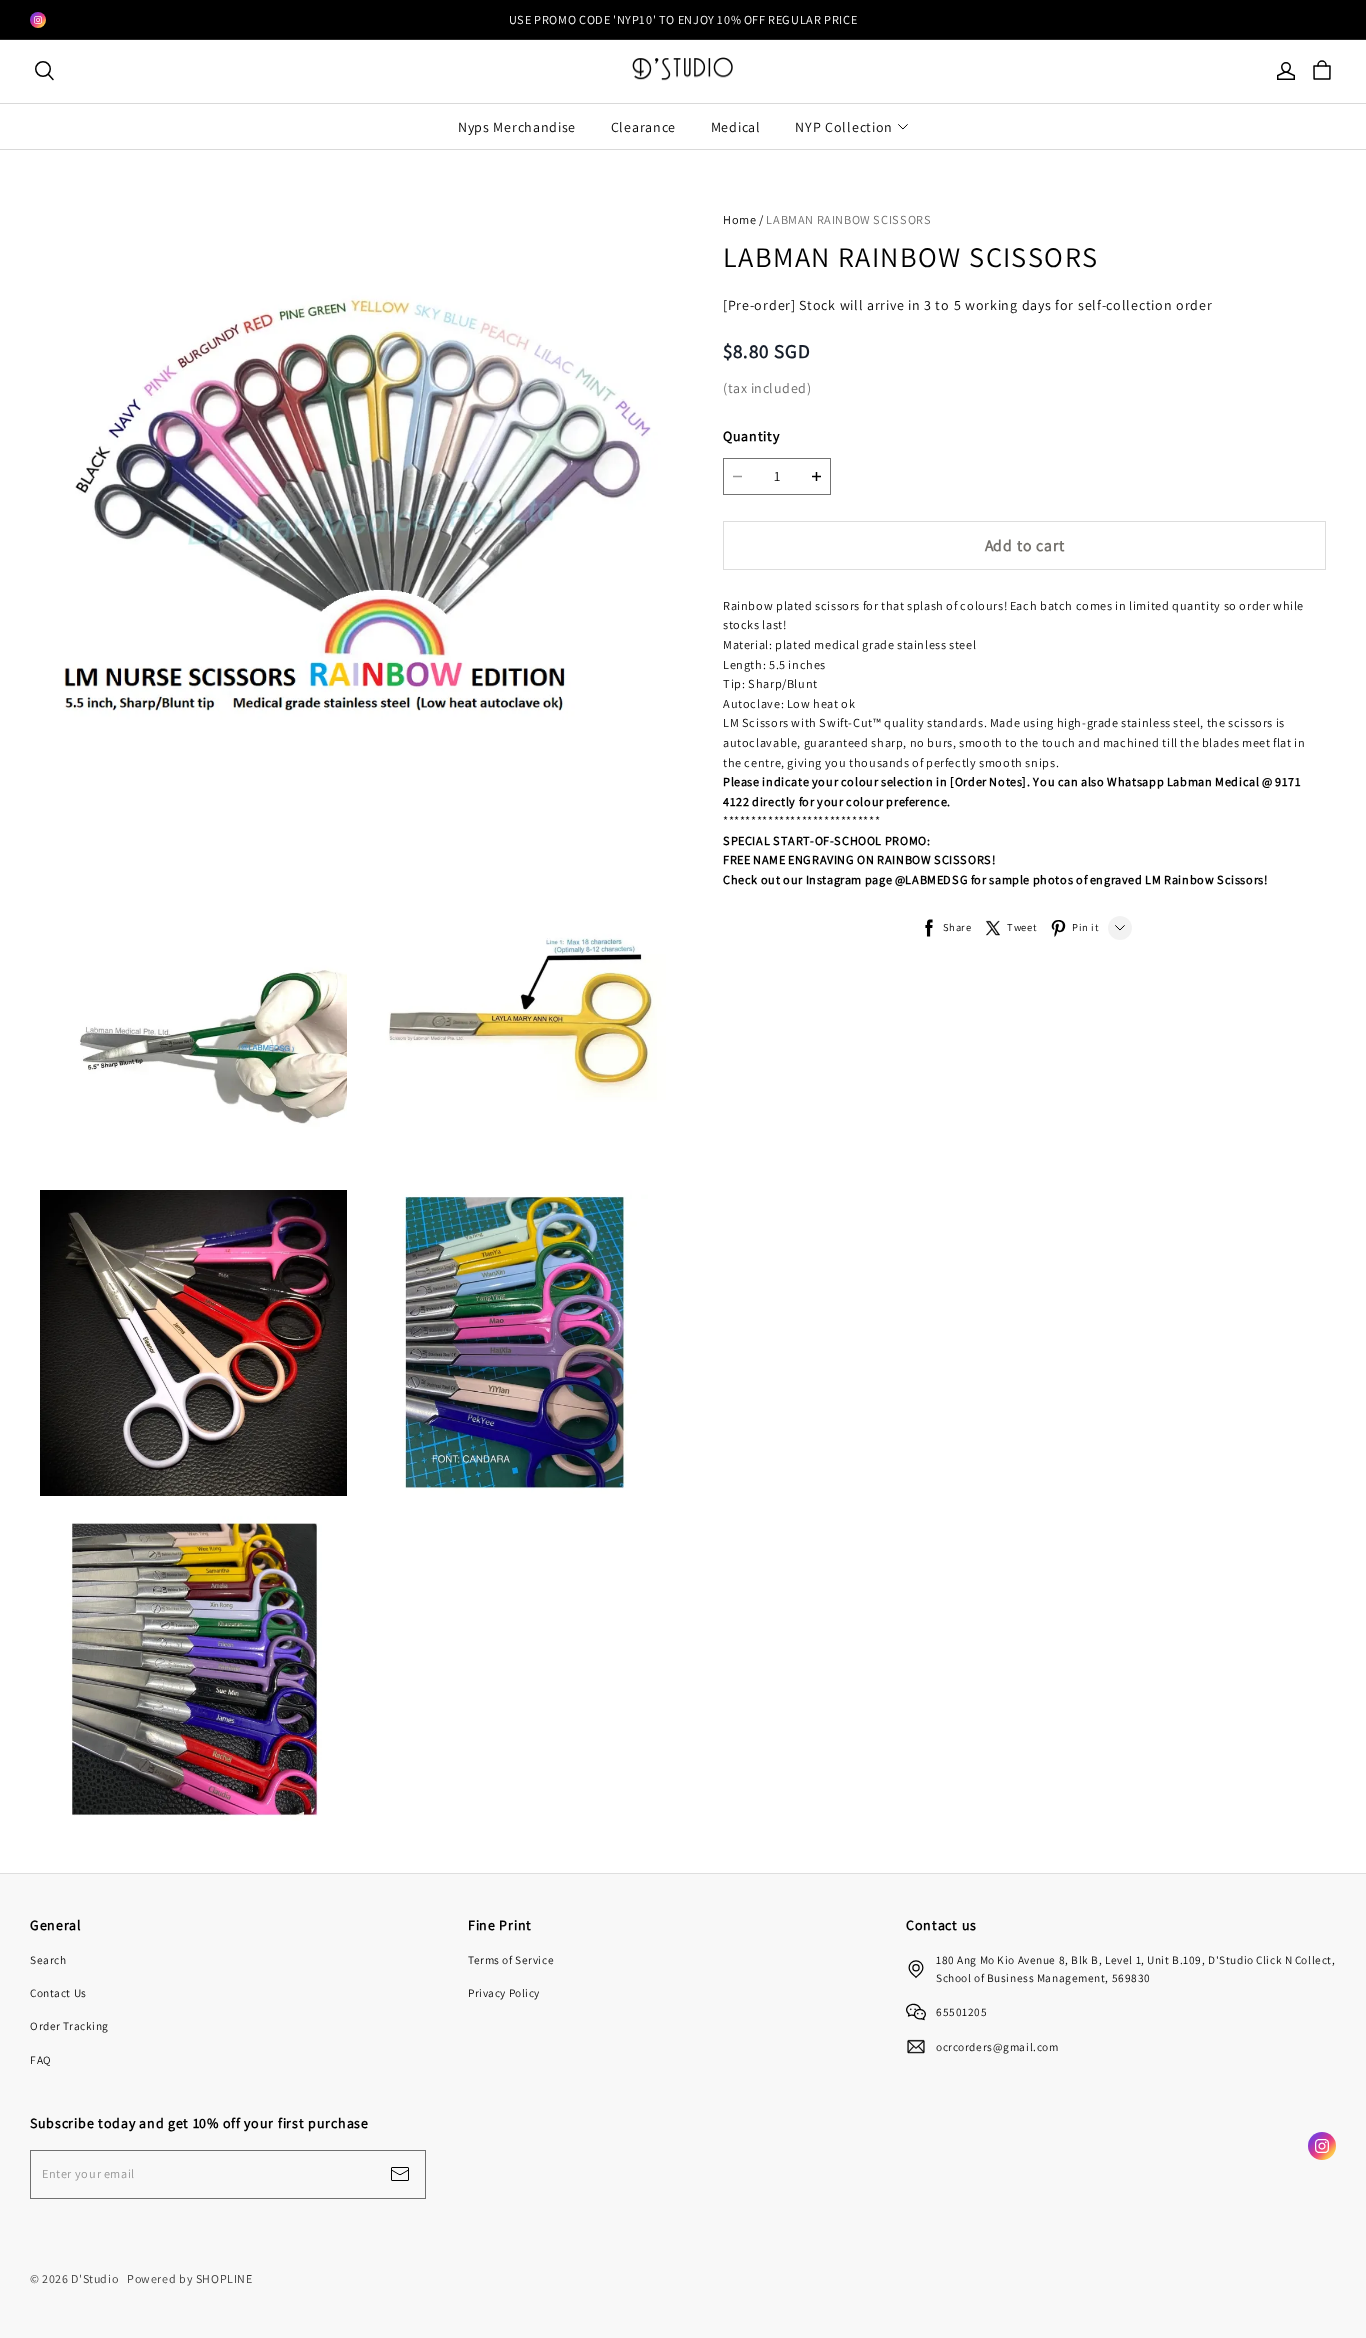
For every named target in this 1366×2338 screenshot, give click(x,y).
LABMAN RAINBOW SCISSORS (848, 219)
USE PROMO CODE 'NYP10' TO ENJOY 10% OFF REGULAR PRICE (683, 19)
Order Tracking (69, 2025)
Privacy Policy (504, 1992)
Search (48, 1959)
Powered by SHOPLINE (190, 2278)
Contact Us (58, 1992)
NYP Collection (844, 127)
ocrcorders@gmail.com (997, 2046)
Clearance (643, 127)
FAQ (41, 2059)
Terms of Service (511, 1959)
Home (739, 219)
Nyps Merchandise (517, 127)
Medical (736, 127)
